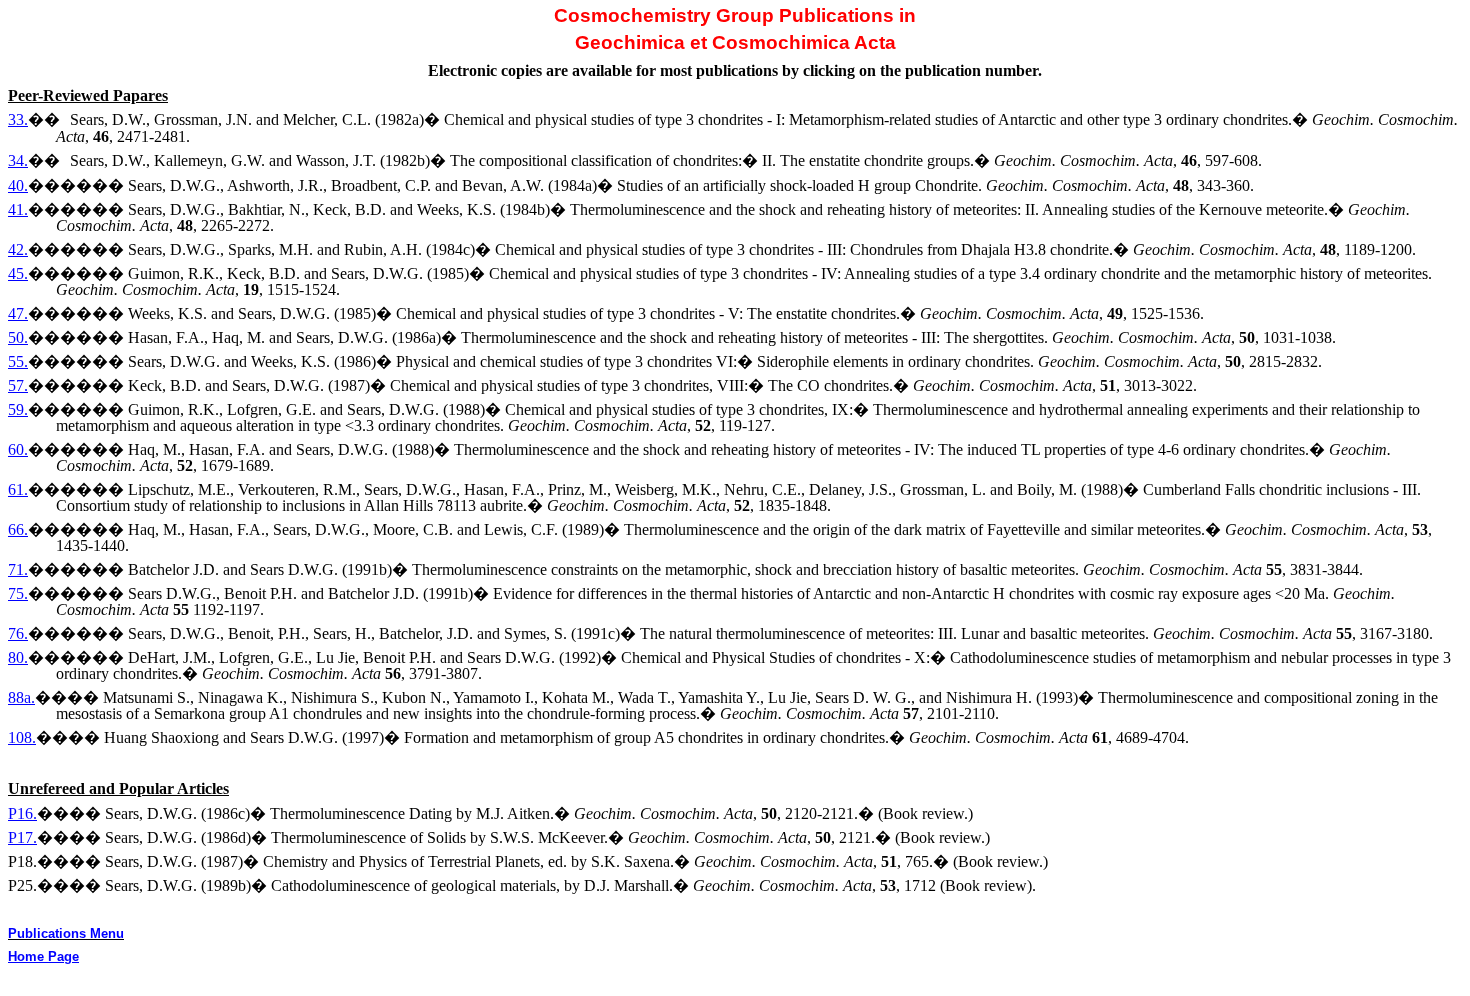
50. (18, 337)
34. (18, 160)
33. (18, 119)
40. (18, 185)
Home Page (43, 956)
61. (18, 489)
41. (18, 209)
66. (18, 529)
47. (18, 313)
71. (18, 569)
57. (18, 385)
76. (18, 633)
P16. (22, 813)
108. (22, 737)
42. (18, 249)
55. (18, 361)
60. (18, 449)
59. (18, 409)
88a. (21, 697)
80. (18, 657)
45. (18, 273)
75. (18, 593)
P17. (22, 837)
